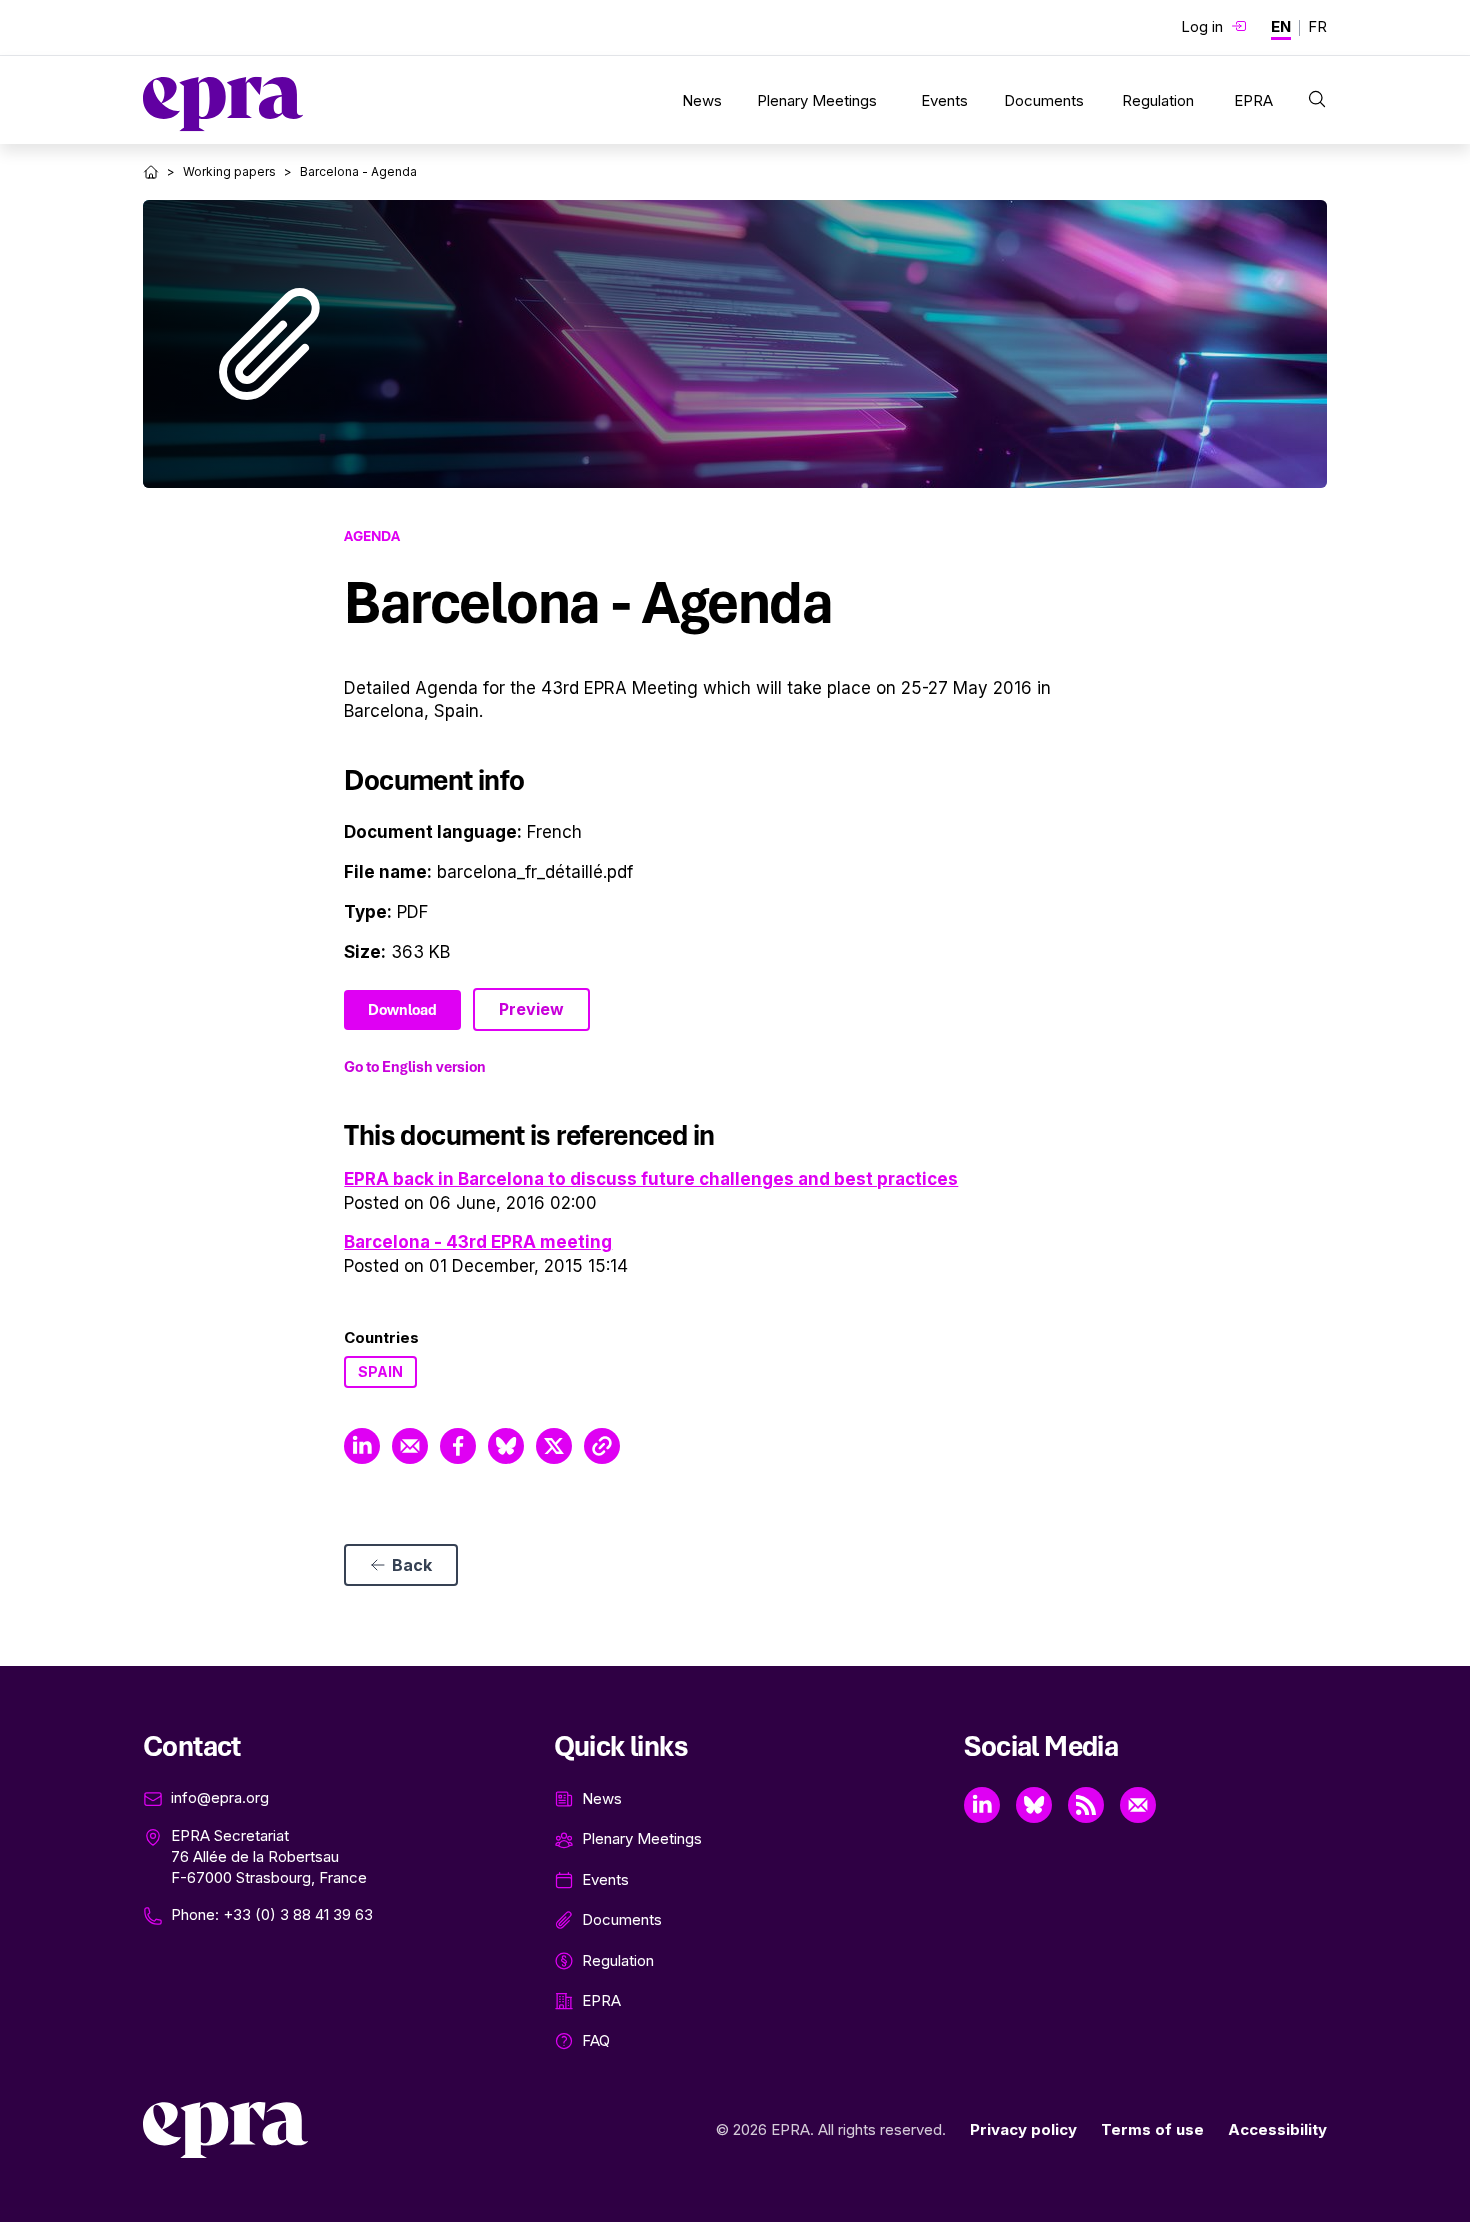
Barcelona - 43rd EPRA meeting (478, 1242)
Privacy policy (1023, 2129)
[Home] (151, 172)
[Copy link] (602, 1446)
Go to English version (415, 1067)
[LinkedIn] (982, 1805)
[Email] (1138, 1805)
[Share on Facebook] (458, 1446)
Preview (531, 1009)
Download (402, 1010)
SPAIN (380, 1371)
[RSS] (1086, 1805)
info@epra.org (220, 1797)
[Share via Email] (410, 1446)
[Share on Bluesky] (506, 1446)
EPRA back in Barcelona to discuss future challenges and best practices (651, 1179)
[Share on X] (554, 1446)
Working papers (229, 171)
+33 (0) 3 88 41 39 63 (298, 1914)
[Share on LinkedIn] (362, 1446)
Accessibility (1277, 2129)
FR (1317, 26)
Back (412, 1565)
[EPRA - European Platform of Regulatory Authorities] (223, 104)
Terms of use (1152, 2129)
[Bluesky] (1034, 1805)
